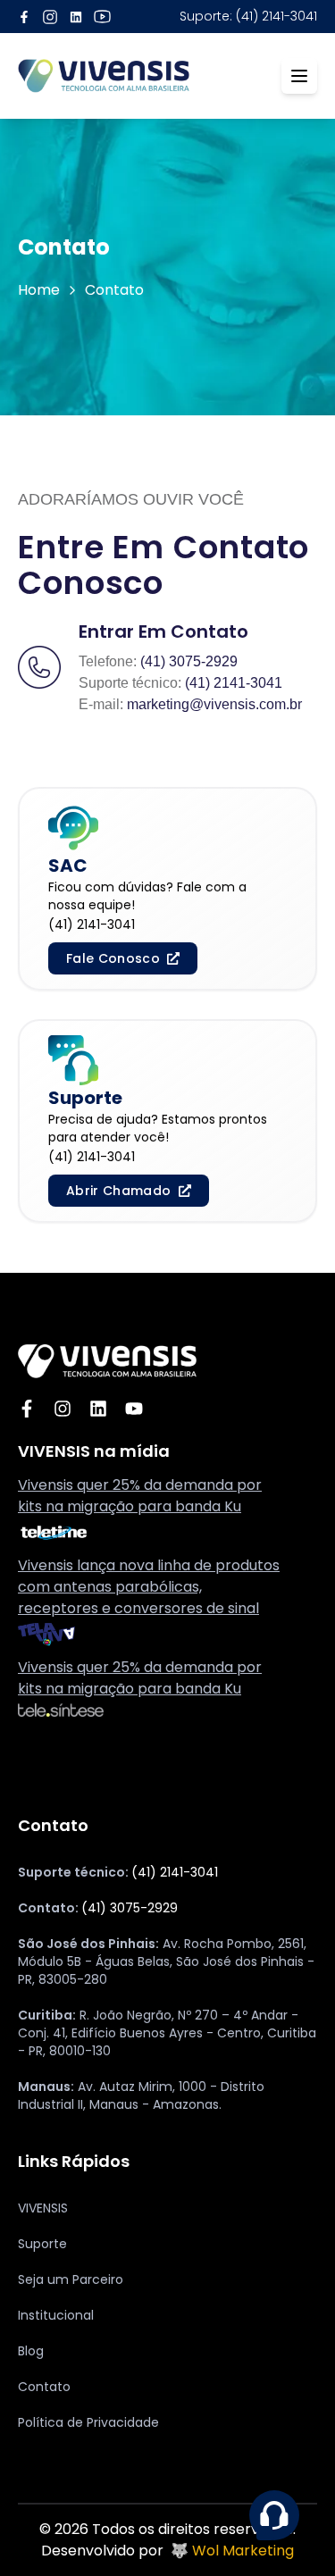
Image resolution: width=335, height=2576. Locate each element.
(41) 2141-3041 (234, 683)
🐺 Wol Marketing (232, 2551)
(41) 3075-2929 (189, 661)
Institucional (56, 2315)
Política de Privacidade (88, 2422)
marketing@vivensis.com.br (214, 704)
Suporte (42, 2244)
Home (39, 290)
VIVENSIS (43, 2208)
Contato (44, 2387)
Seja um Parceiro (71, 2279)
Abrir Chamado (119, 1191)
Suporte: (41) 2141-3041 (248, 16)
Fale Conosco (113, 958)
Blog (31, 2351)
